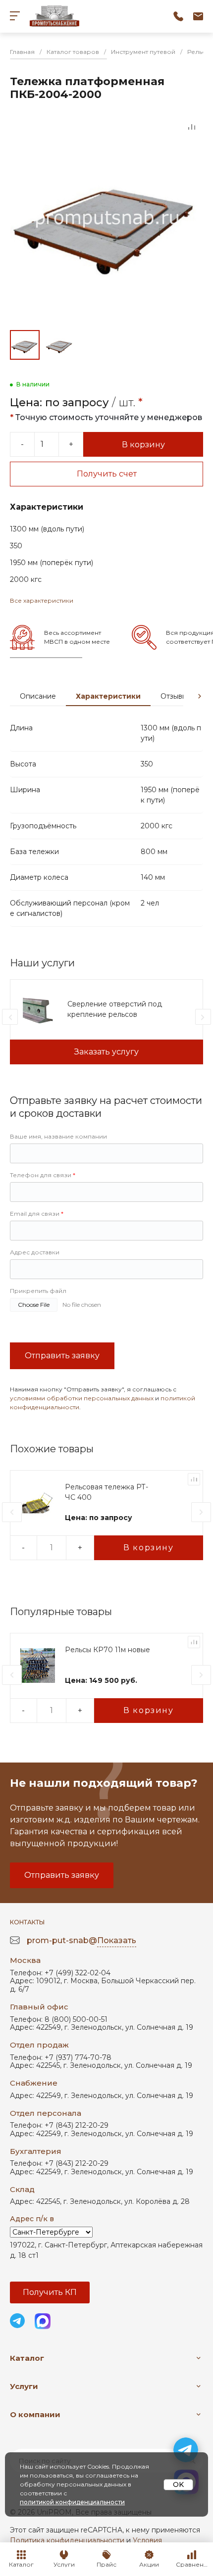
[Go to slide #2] (59, 345)
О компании (35, 2414)
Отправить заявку (62, 1356)
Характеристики (108, 696)
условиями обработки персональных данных (82, 1398)
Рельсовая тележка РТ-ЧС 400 (106, 1492)
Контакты (27, 1922)
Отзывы (174, 696)
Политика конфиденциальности (67, 2540)
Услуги (24, 2386)
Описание (38, 696)
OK (178, 2484)
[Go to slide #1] (25, 345)
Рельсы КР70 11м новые (107, 1650)
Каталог (27, 2358)
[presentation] (200, 696)
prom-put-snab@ (81, 1940)
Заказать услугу (106, 1052)
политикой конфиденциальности (72, 2502)
